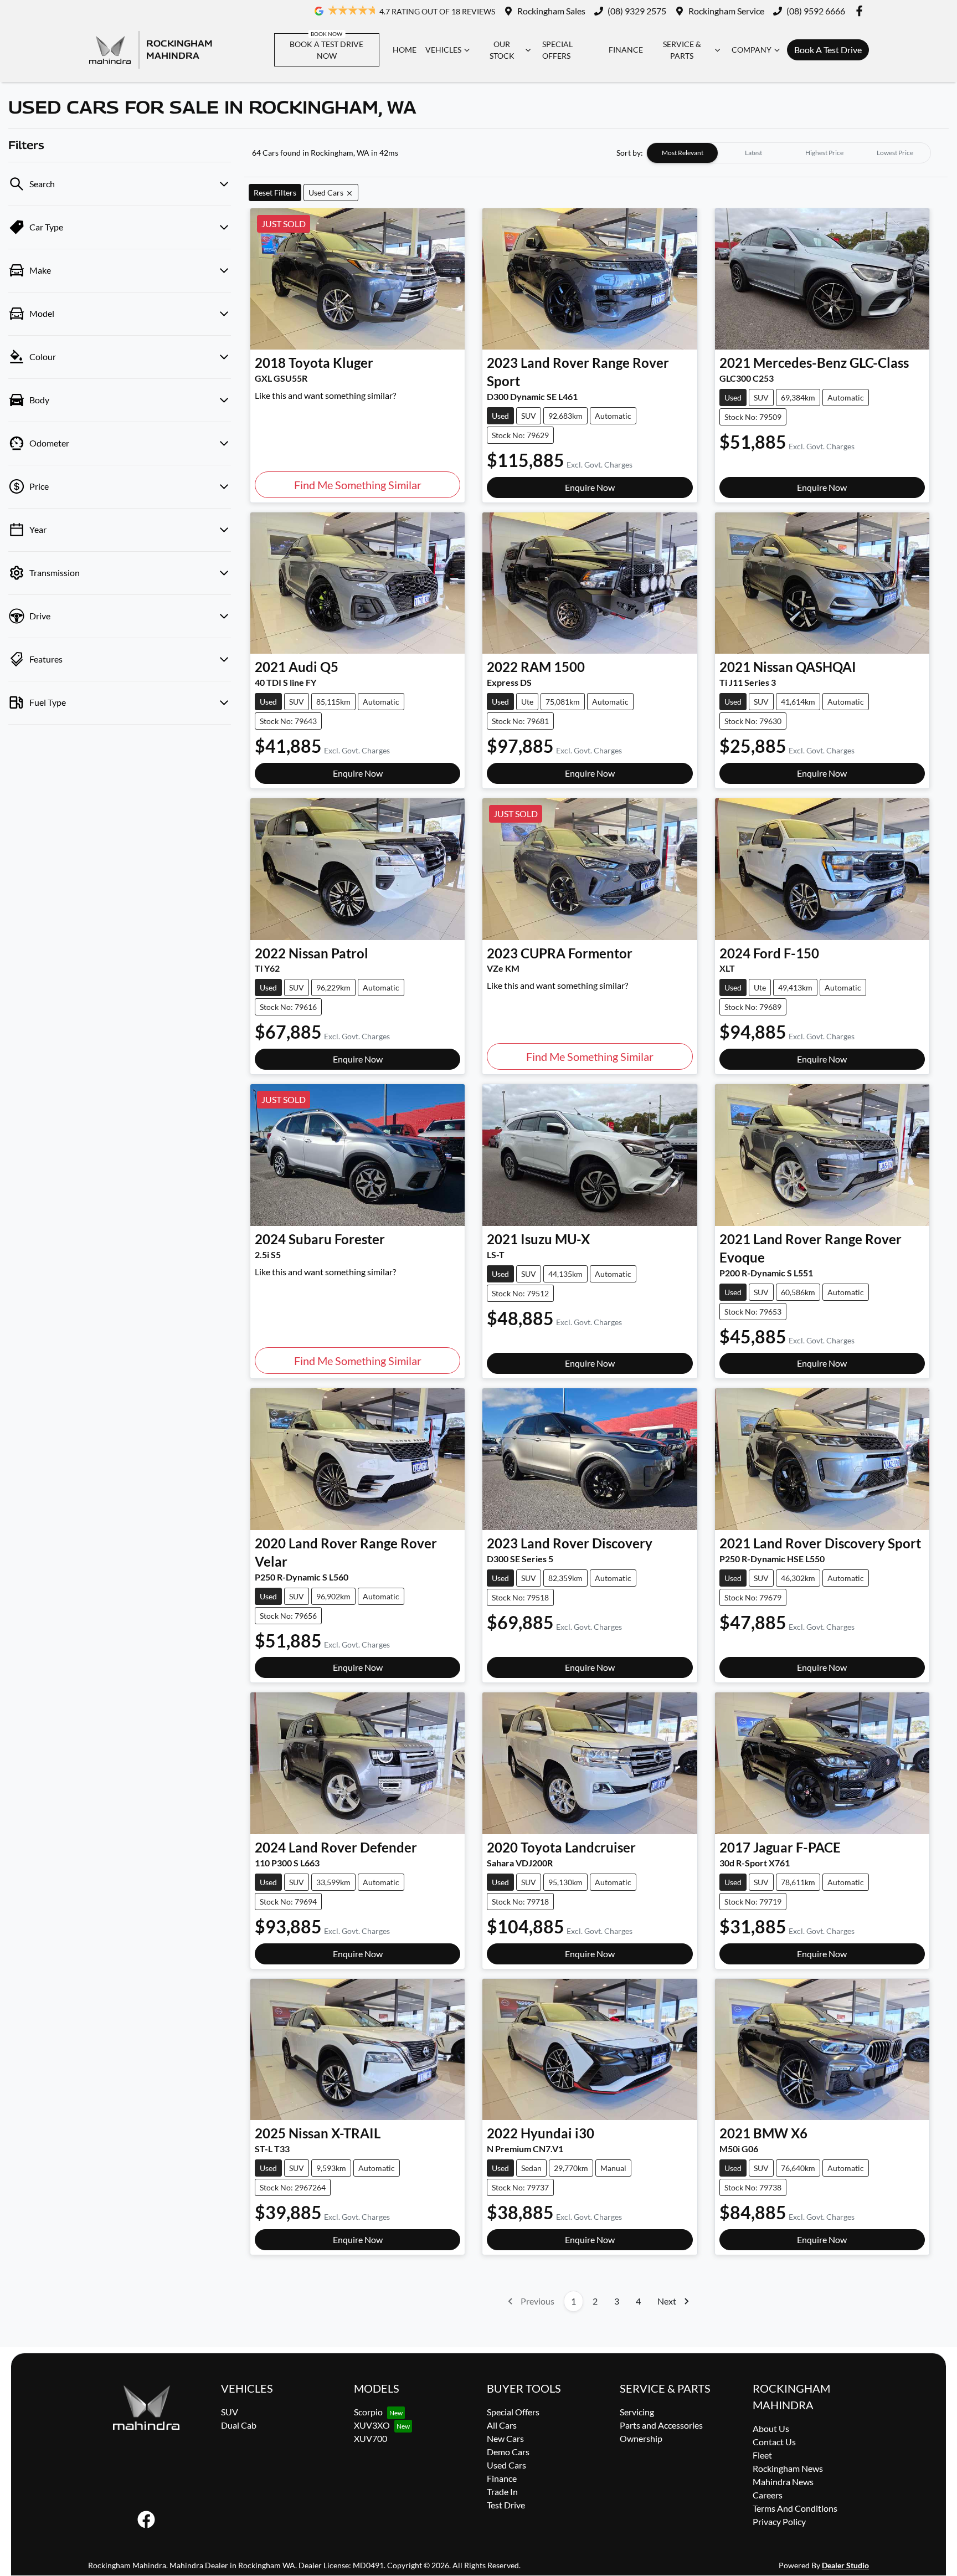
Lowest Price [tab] (895, 153)
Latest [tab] (753, 153)
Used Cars (506, 2465)
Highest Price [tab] (824, 153)
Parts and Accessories (661, 2425)
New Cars (505, 2438)
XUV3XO (372, 2425)
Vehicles (443, 50)
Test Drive (506, 2505)
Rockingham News (788, 2468)
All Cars (502, 2425)
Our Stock (502, 50)
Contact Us (774, 2442)
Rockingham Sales (551, 11)
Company (752, 50)
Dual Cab (239, 2425)
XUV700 (371, 2438)
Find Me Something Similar (358, 485)
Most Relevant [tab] (683, 153)
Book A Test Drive (828, 50)
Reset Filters (275, 193)
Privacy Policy (779, 2521)
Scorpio (368, 2412)
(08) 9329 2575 (637, 11)
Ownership (641, 2438)
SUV (230, 2412)
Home (405, 50)
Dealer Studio (845, 2565)
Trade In (502, 2492)
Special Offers (557, 50)
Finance (626, 50)
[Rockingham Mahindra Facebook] (861, 11)
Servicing (637, 2412)
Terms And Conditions (795, 2508)
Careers (768, 2495)
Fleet (762, 2455)
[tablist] (789, 153)
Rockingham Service (726, 11)
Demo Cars (508, 2452)
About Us (771, 2428)
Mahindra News (783, 2482)
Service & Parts (682, 50)
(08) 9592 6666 (816, 11)
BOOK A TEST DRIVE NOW (326, 50)
